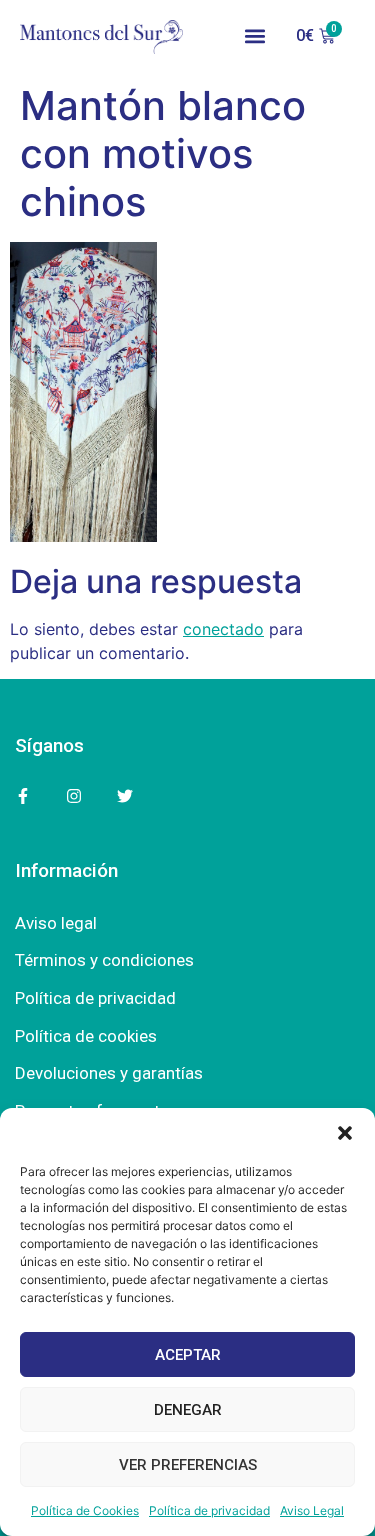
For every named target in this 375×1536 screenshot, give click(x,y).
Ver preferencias (188, 1465)
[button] (345, 1133)
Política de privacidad (209, 1510)
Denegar (188, 1410)
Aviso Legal (312, 1510)
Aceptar (188, 1355)
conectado (223, 629)
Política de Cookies (85, 1510)
